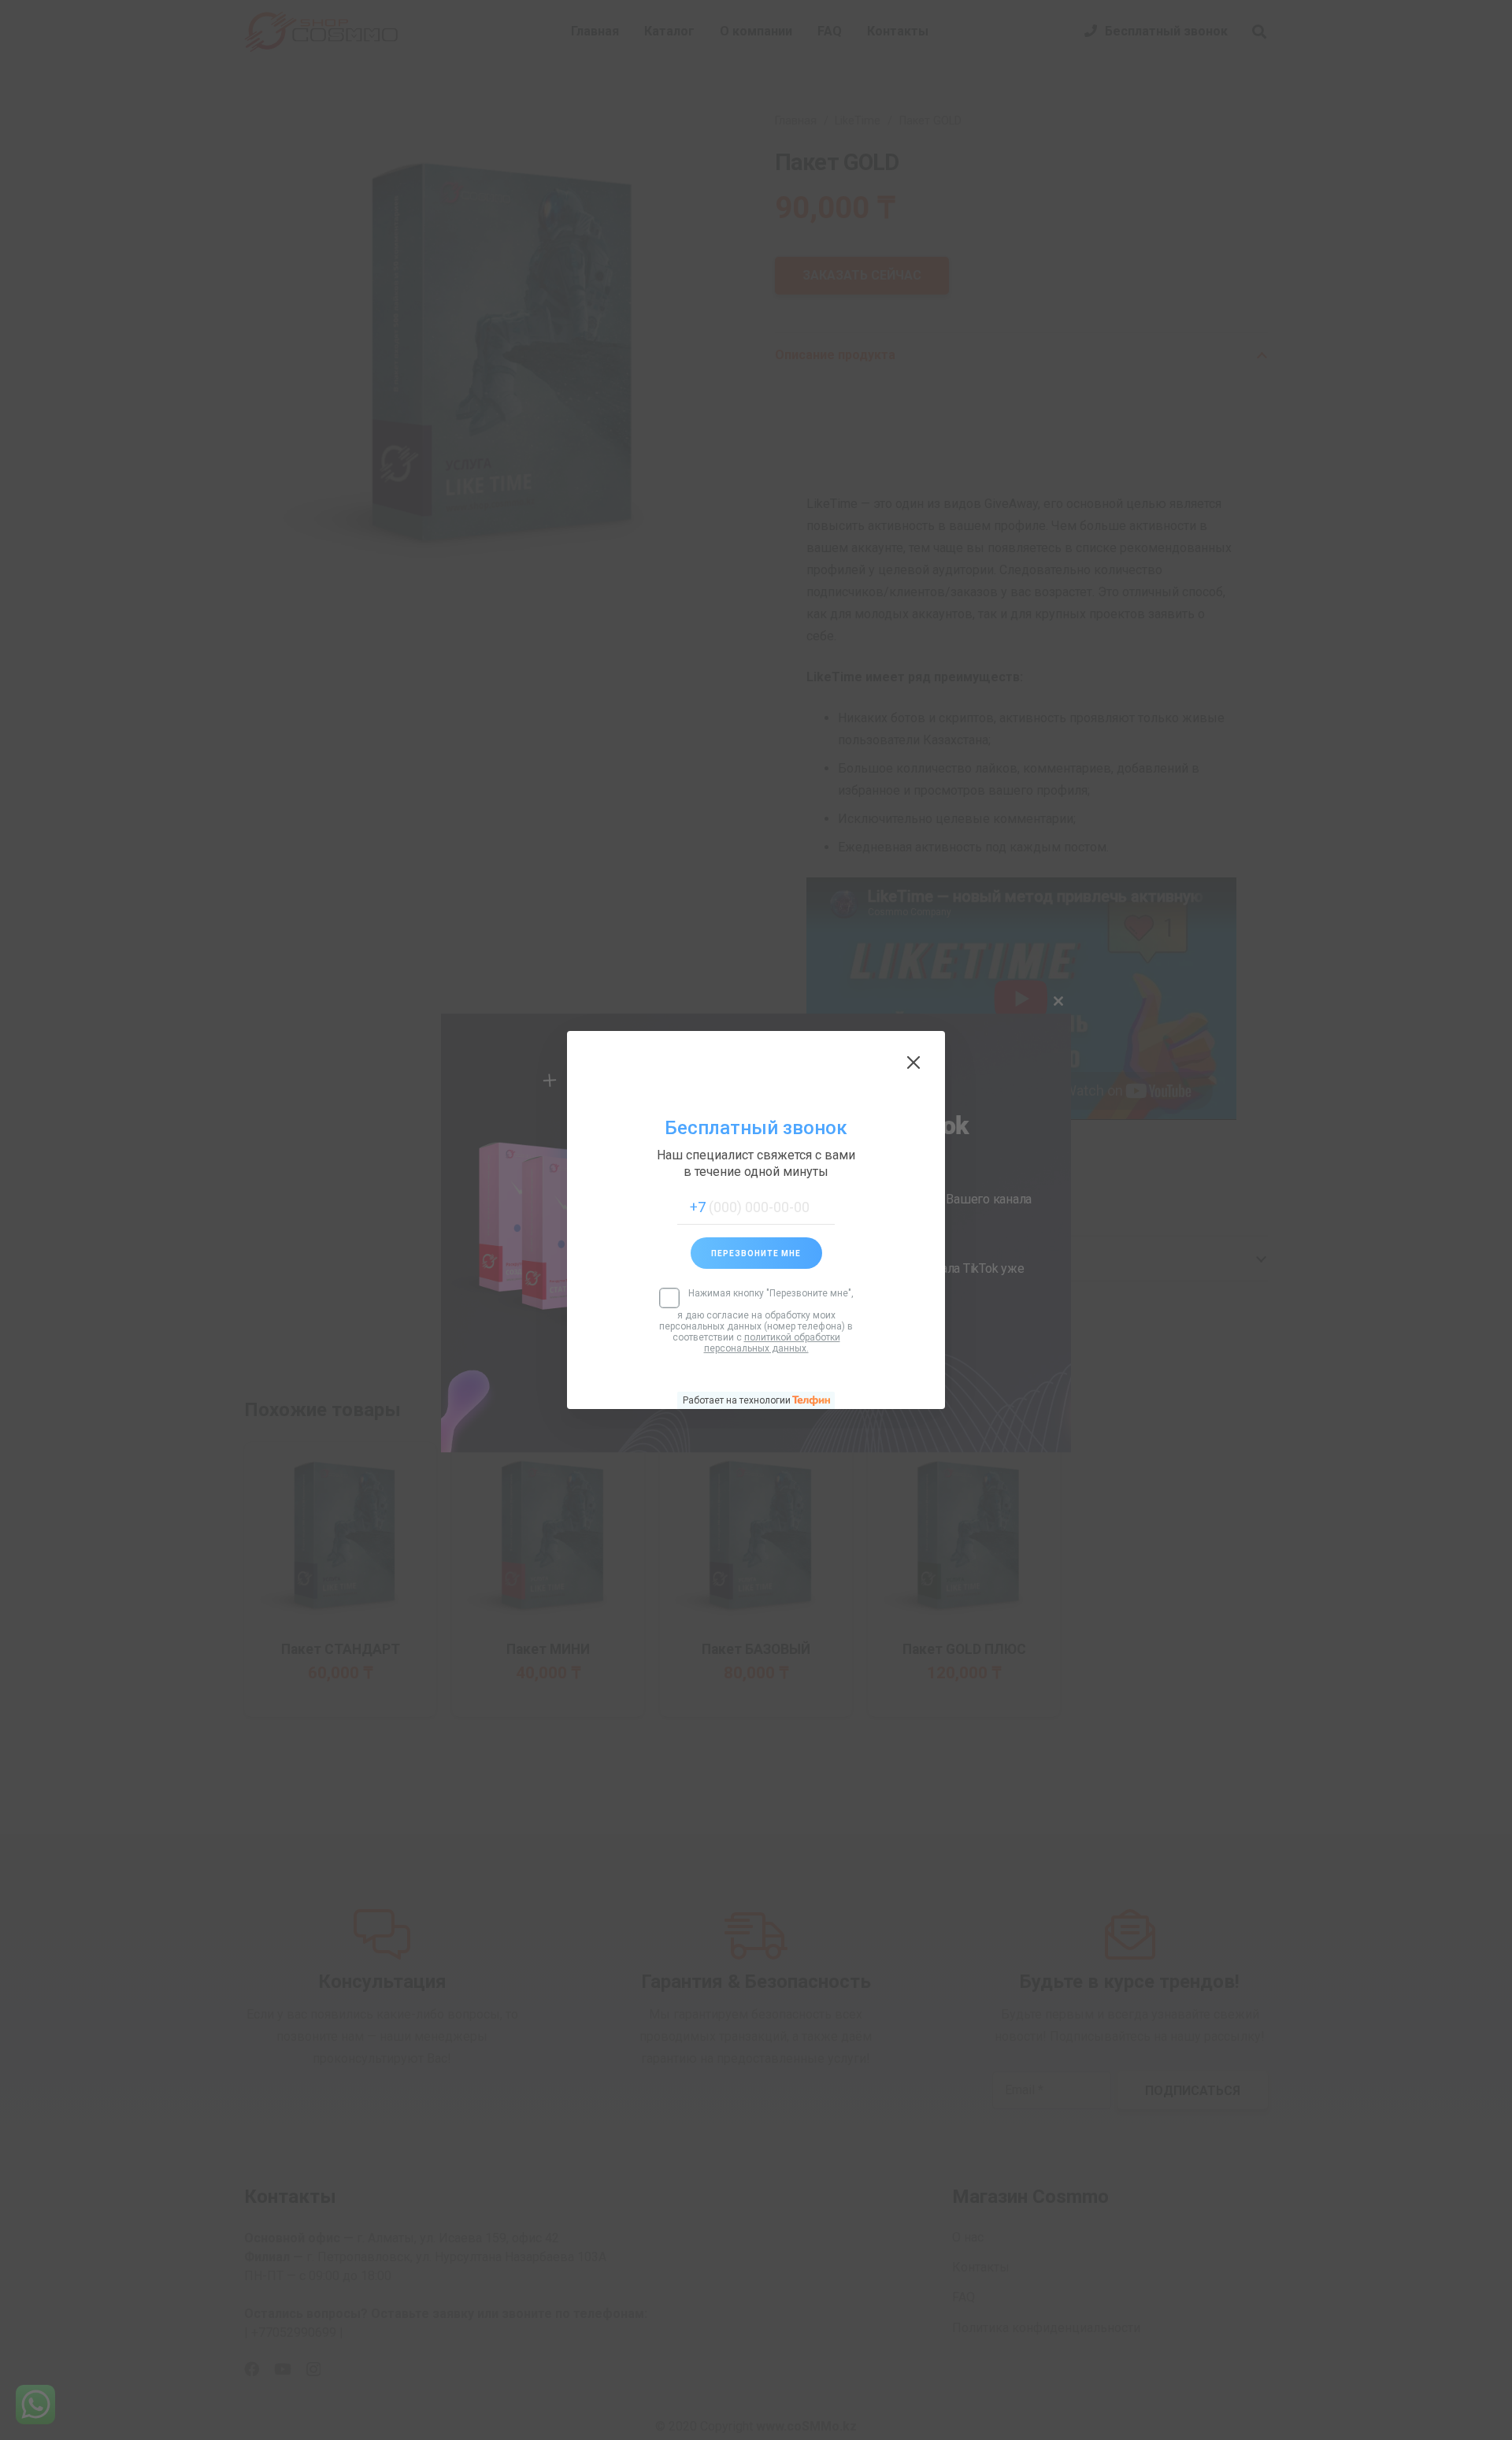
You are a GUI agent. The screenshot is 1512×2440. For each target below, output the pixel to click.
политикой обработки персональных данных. (772, 1343)
